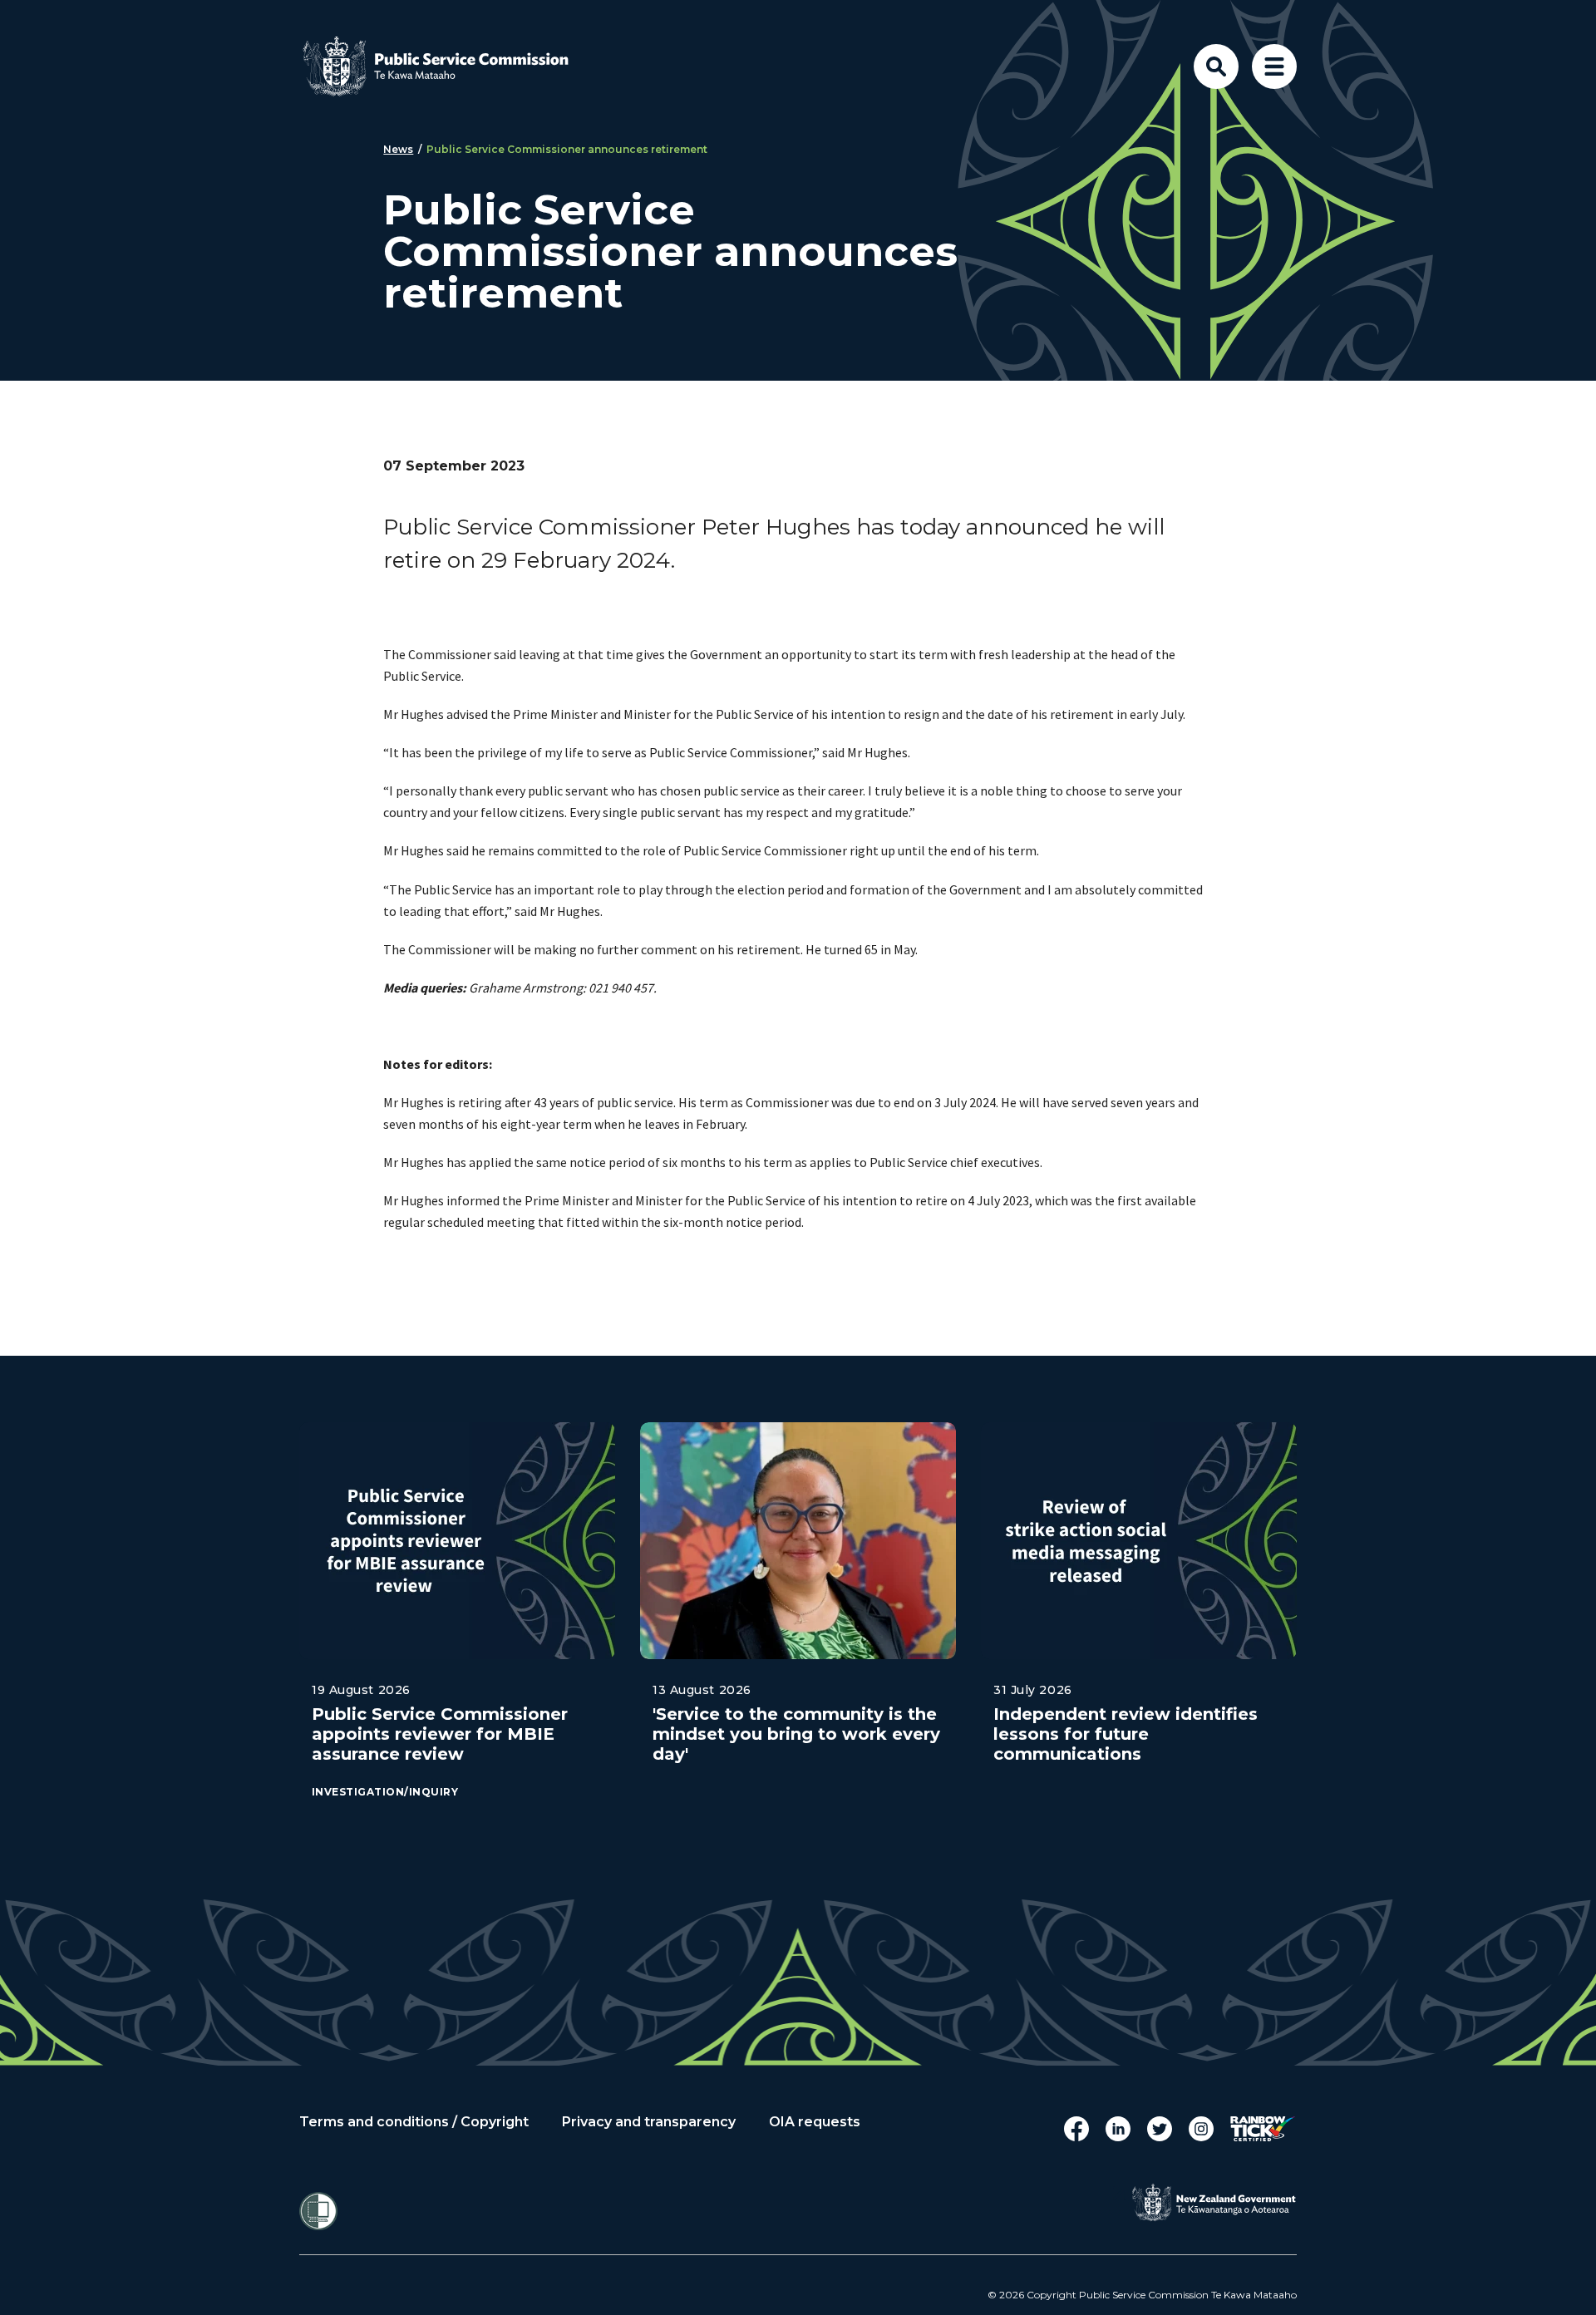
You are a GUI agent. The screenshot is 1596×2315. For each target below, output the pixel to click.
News (398, 149)
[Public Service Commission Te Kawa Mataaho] (449, 66)
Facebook (1076, 2129)
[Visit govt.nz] (1214, 2203)
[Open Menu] (1274, 66)
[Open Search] (1216, 66)
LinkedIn (1118, 2129)
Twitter (1160, 2129)
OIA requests (815, 2122)
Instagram (1201, 2129)
